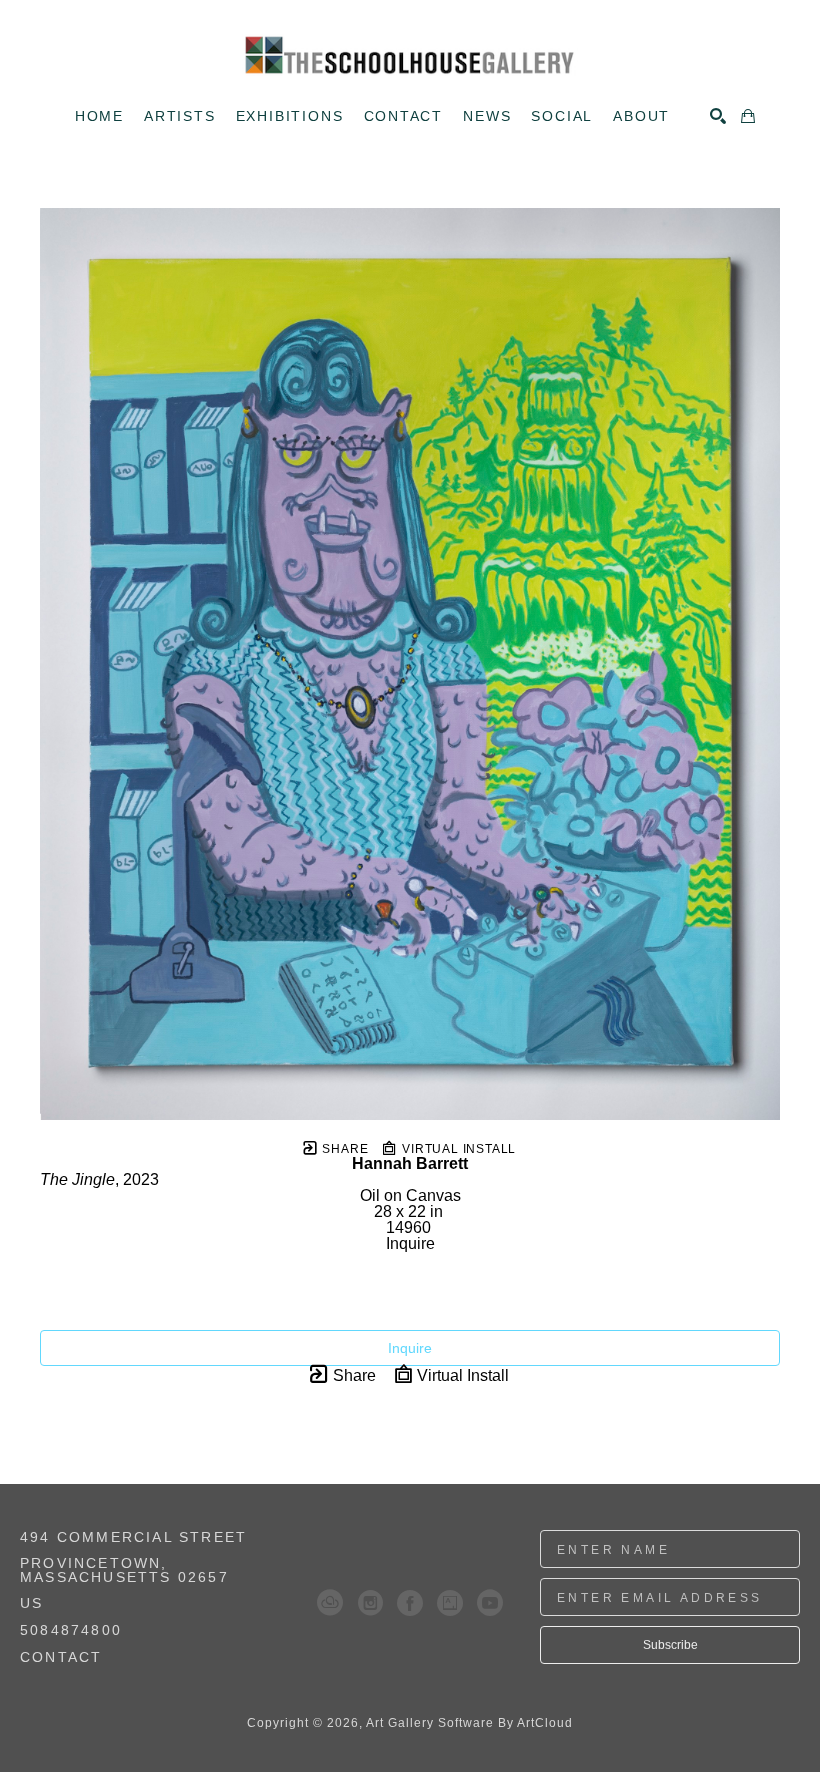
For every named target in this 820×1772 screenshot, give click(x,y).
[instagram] (370, 1603)
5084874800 (71, 1630)
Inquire (410, 1348)
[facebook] (410, 1603)
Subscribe (670, 1645)
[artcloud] (330, 1603)
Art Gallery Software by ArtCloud (469, 1723)
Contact (61, 1657)
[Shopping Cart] (748, 116)
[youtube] (490, 1603)
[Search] (718, 116)
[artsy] (450, 1603)
